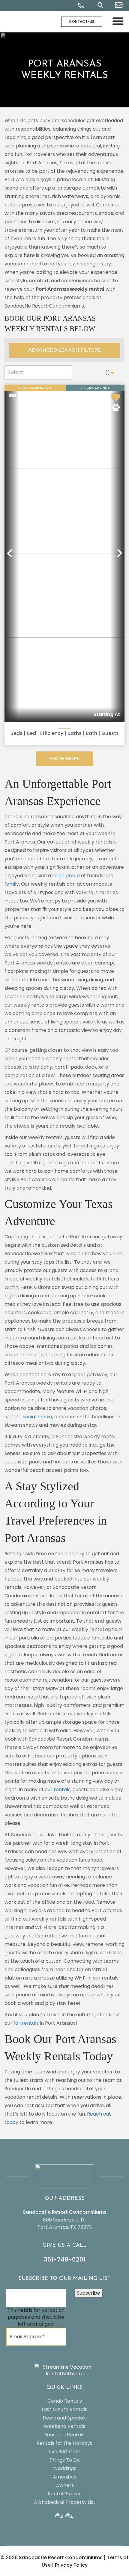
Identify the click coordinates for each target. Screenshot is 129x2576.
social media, (37, 1417)
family (12, 884)
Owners (65, 2485)
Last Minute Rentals (64, 2409)
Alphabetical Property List (65, 2502)
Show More (65, 759)
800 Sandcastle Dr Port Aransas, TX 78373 (65, 2223)
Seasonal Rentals (64, 2435)
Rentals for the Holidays (64, 2443)
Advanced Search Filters (64, 350)
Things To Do (65, 2460)
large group (66, 876)
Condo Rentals (65, 2401)
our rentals (58, 1790)
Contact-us (82, 22)
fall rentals (26, 2023)
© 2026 (52, 2557)
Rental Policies (65, 2494)
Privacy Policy (71, 2565)
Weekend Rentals (64, 2426)
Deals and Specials (65, 2418)
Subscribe (88, 2293)
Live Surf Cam (64, 2452)
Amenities (64, 2477)
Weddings (65, 2468)
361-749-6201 (65, 2259)
